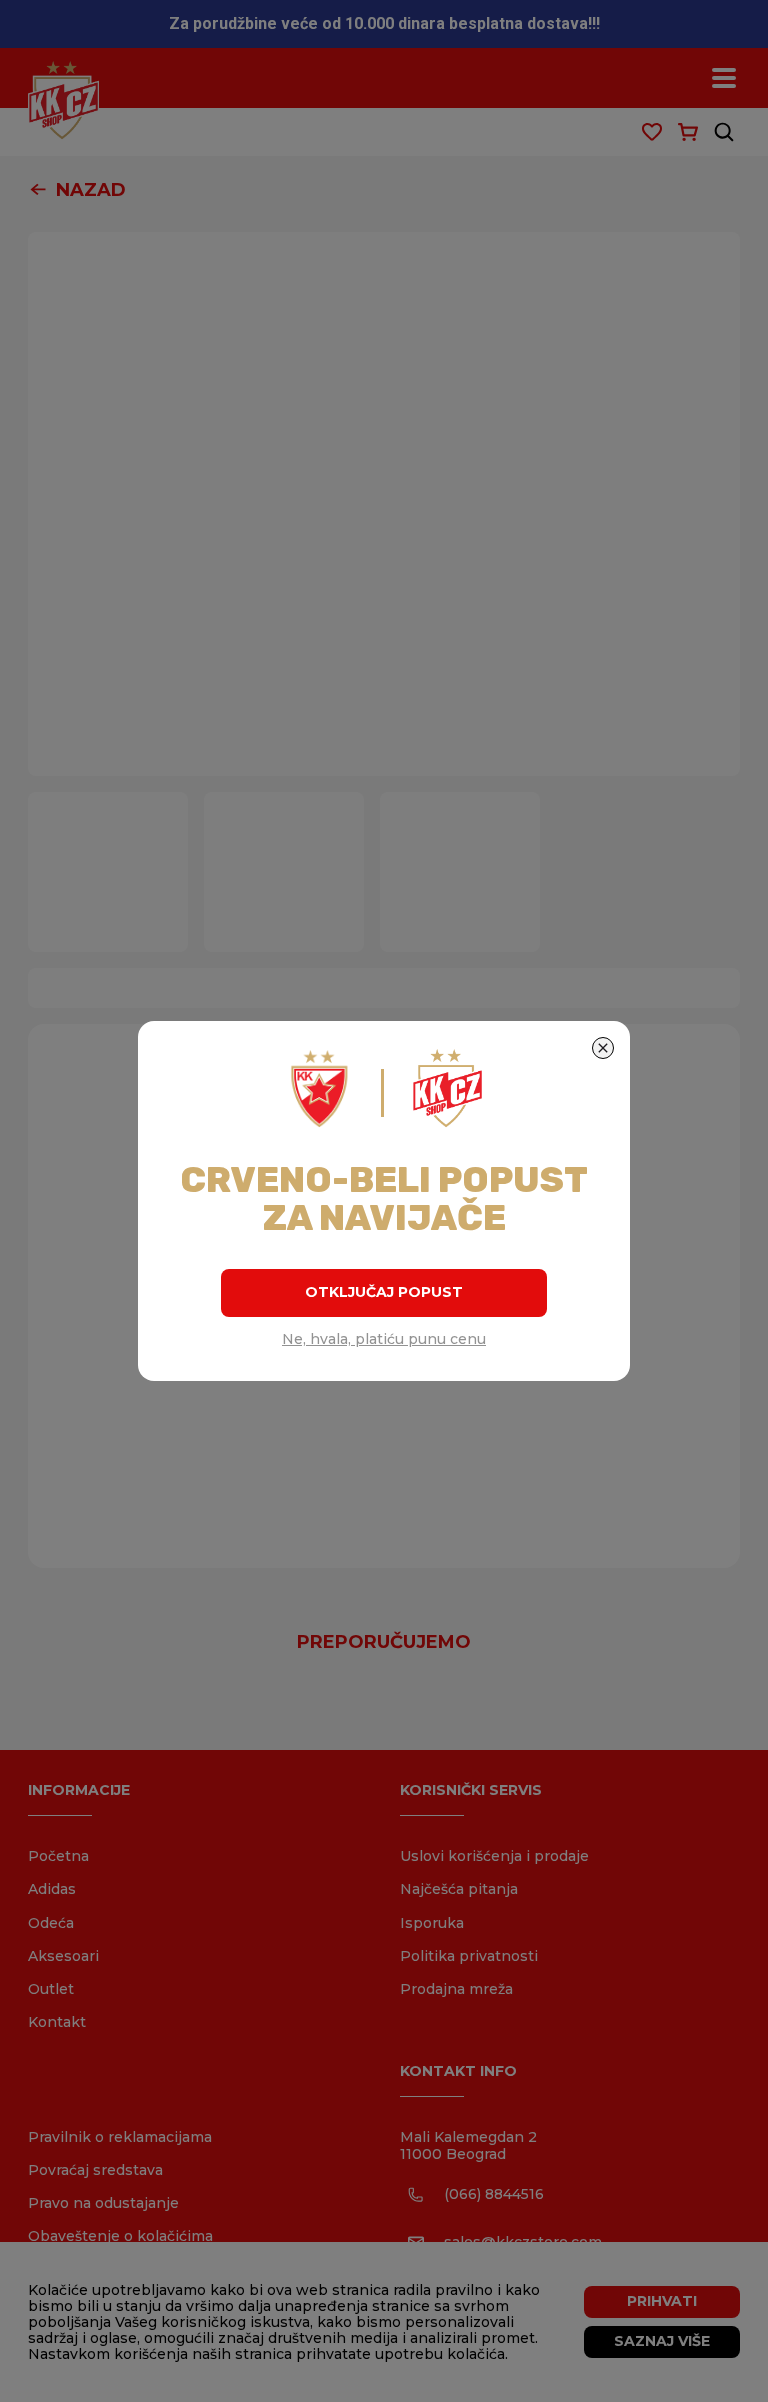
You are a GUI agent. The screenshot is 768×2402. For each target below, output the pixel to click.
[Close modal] (603, 1048)
